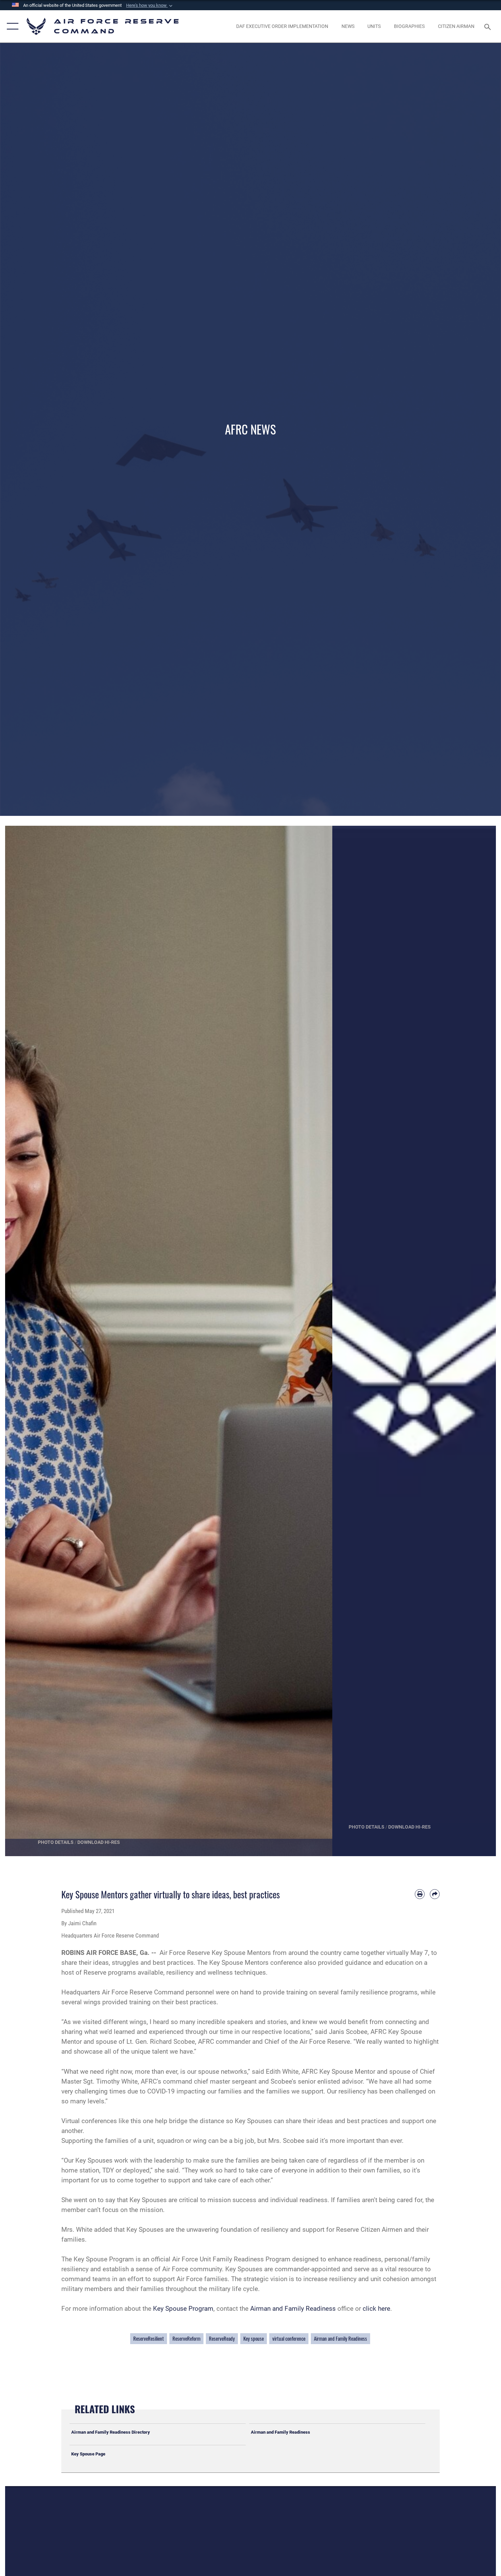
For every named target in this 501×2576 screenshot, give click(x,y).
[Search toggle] (489, 26)
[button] (150, 5)
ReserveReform (186, 2338)
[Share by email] (435, 1894)
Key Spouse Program (183, 2309)
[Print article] (420, 1894)
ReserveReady (222, 2338)
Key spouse (254, 2338)
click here (376, 2309)
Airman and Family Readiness (293, 2309)
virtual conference (289, 2338)
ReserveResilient (149, 2338)
